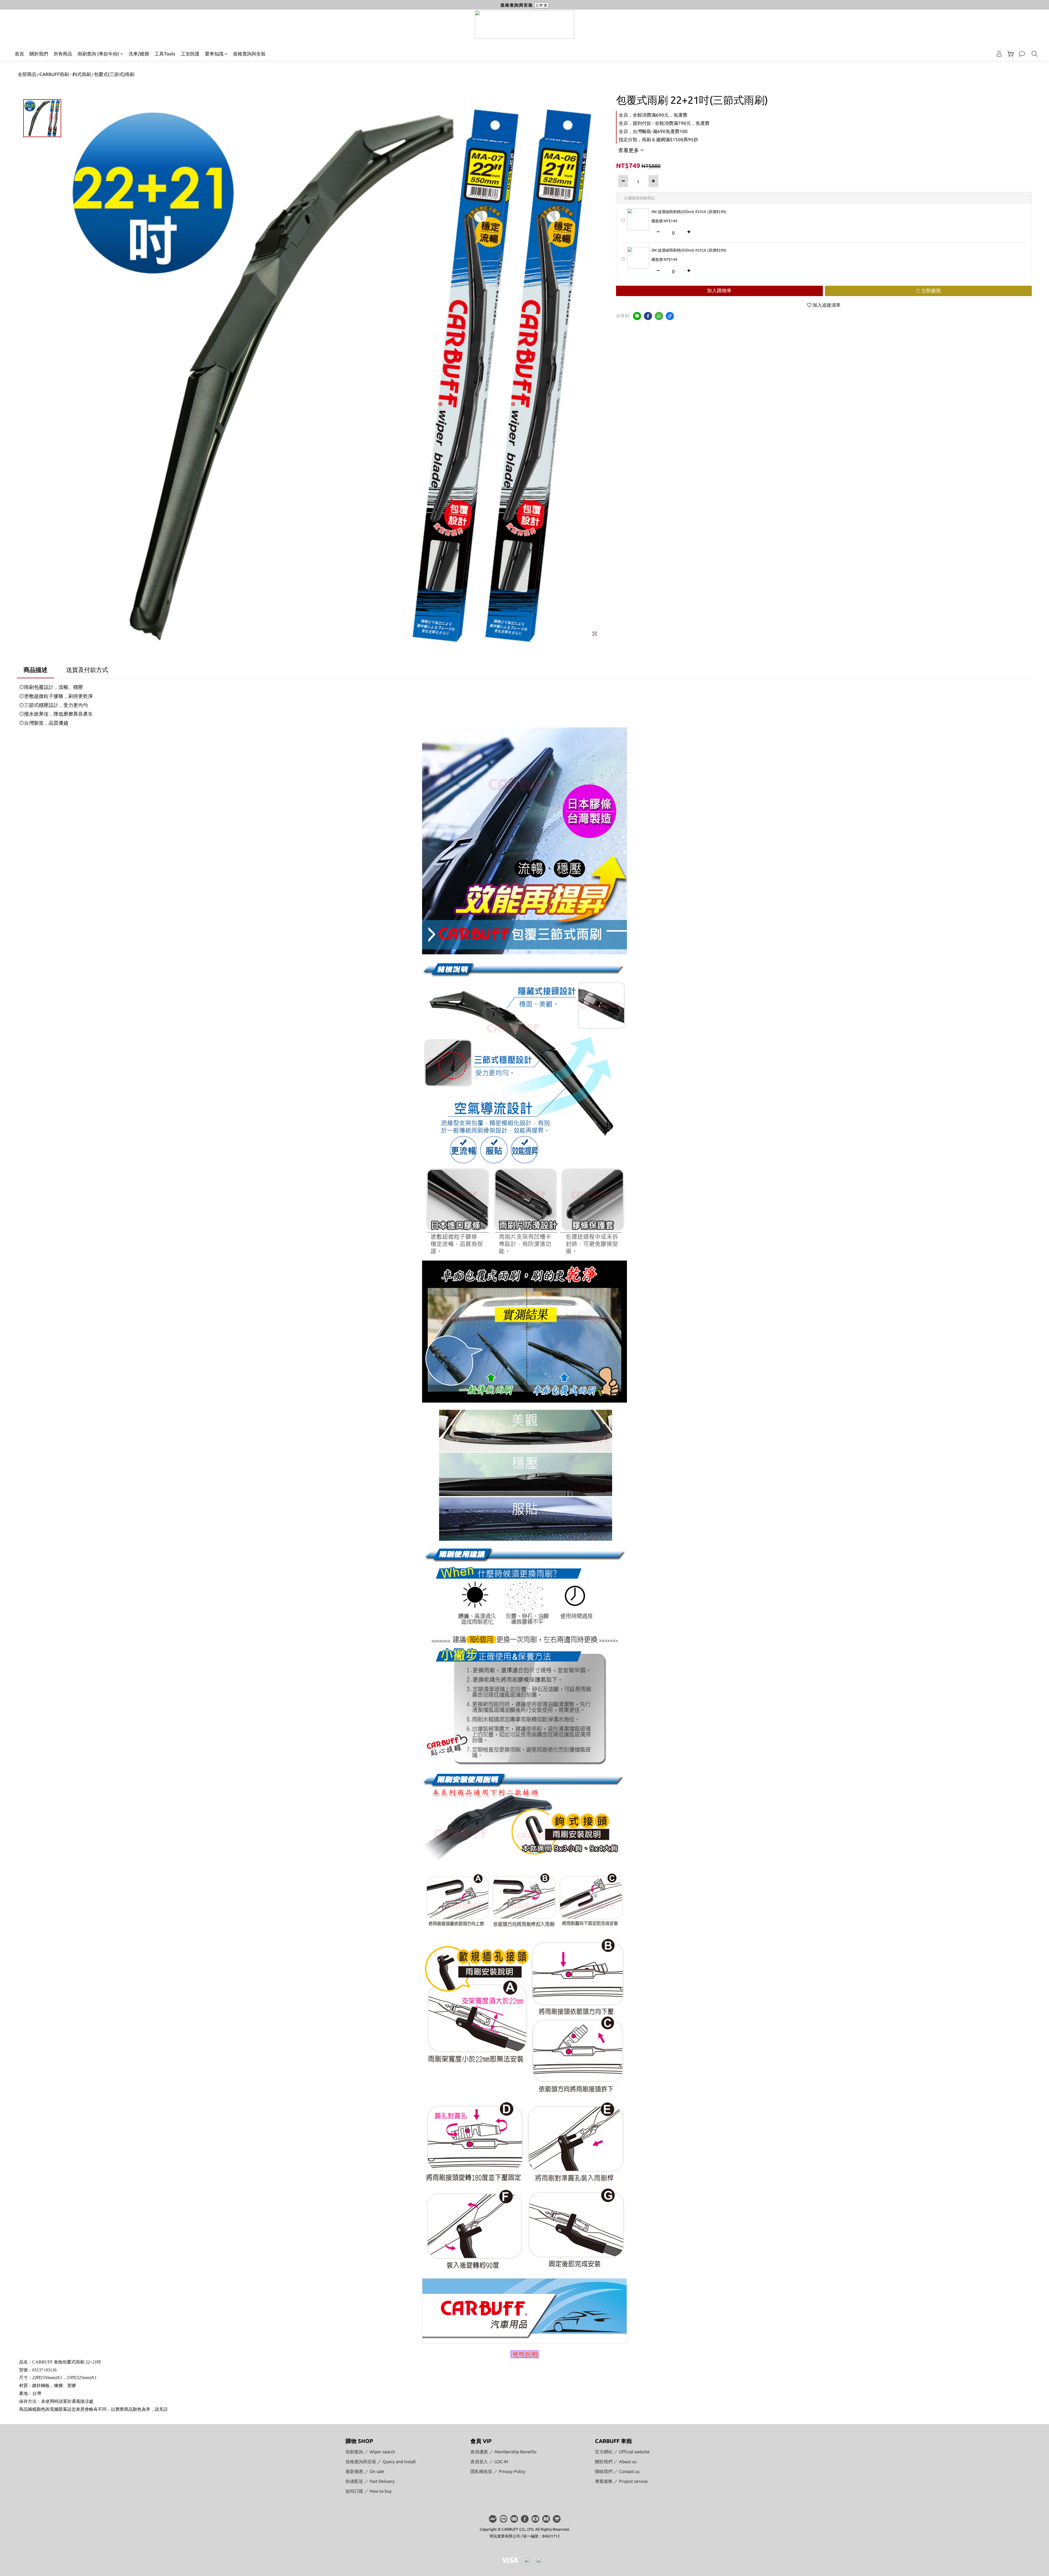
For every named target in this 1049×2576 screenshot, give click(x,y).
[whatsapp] (659, 316)
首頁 (19, 54)
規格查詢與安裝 (249, 54)
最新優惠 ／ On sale (365, 2471)
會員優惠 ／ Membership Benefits (503, 2452)
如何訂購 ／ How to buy (369, 2491)
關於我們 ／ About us (616, 2462)
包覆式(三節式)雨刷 (114, 74)
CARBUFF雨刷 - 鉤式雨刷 (65, 74)
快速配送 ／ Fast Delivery (370, 2481)
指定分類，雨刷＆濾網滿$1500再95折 (658, 139)
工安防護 (190, 54)
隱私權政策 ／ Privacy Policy (498, 2471)
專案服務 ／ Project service (621, 2481)
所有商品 (63, 54)
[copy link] (670, 316)
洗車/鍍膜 (139, 54)
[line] (637, 316)
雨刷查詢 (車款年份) (98, 54)
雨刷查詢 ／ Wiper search (370, 2452)
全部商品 (27, 74)
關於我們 (39, 54)
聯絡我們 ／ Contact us (617, 2471)
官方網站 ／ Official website (622, 2452)
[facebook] (648, 316)
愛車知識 (214, 54)
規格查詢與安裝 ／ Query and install (381, 2462)
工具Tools (165, 54)
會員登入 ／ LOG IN (489, 2462)
